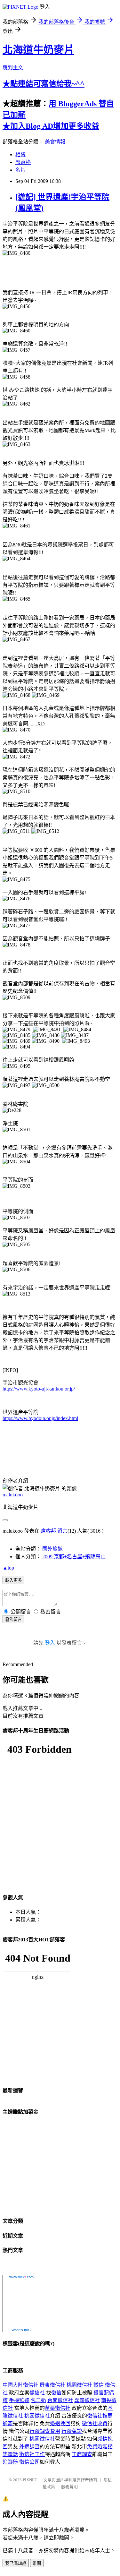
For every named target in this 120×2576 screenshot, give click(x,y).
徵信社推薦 (100, 2416)
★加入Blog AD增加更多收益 (51, 126)
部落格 (23, 162)
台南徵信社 (60, 2400)
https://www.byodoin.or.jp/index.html (40, 1418)
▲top (8, 1568)
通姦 (8, 2423)
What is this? (21, 2330)
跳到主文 (13, 68)
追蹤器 (10, 2462)
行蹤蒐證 (72, 2431)
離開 (37, 2563)
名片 (20, 170)
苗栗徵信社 (58, 2408)
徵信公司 (29, 2462)
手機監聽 (19, 2400)
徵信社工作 (32, 2454)
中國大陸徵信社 (20, 2385)
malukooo (13, 1495)
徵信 (99, 2385)
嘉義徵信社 (87, 2400)
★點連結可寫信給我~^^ (44, 84)
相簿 (20, 154)
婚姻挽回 (60, 2423)
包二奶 (38, 2400)
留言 (62, 1531)
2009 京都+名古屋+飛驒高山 (74, 1557)
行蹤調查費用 (45, 2431)
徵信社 (37, 2393)
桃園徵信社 (79, 2385)
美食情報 (55, 142)
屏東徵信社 (52, 2385)
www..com (21, 2277)
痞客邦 (48, 1531)
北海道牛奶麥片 (38, 50)
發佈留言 (13, 1619)
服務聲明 (69, 2487)
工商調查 (82, 2454)
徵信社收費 (95, 2423)
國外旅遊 (52, 1549)
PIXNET (30, 2480)
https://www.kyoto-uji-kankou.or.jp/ (39, 1389)
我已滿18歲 (16, 2563)
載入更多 (13, 1580)
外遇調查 (29, 2447)
